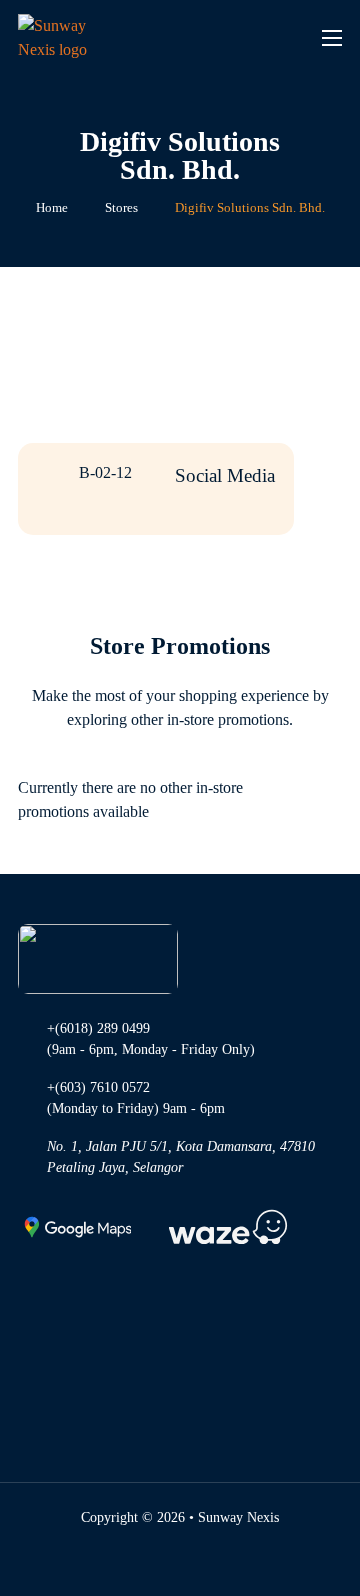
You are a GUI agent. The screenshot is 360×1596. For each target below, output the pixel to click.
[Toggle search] (260, 38)
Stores (121, 207)
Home (52, 207)
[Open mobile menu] (332, 38)
